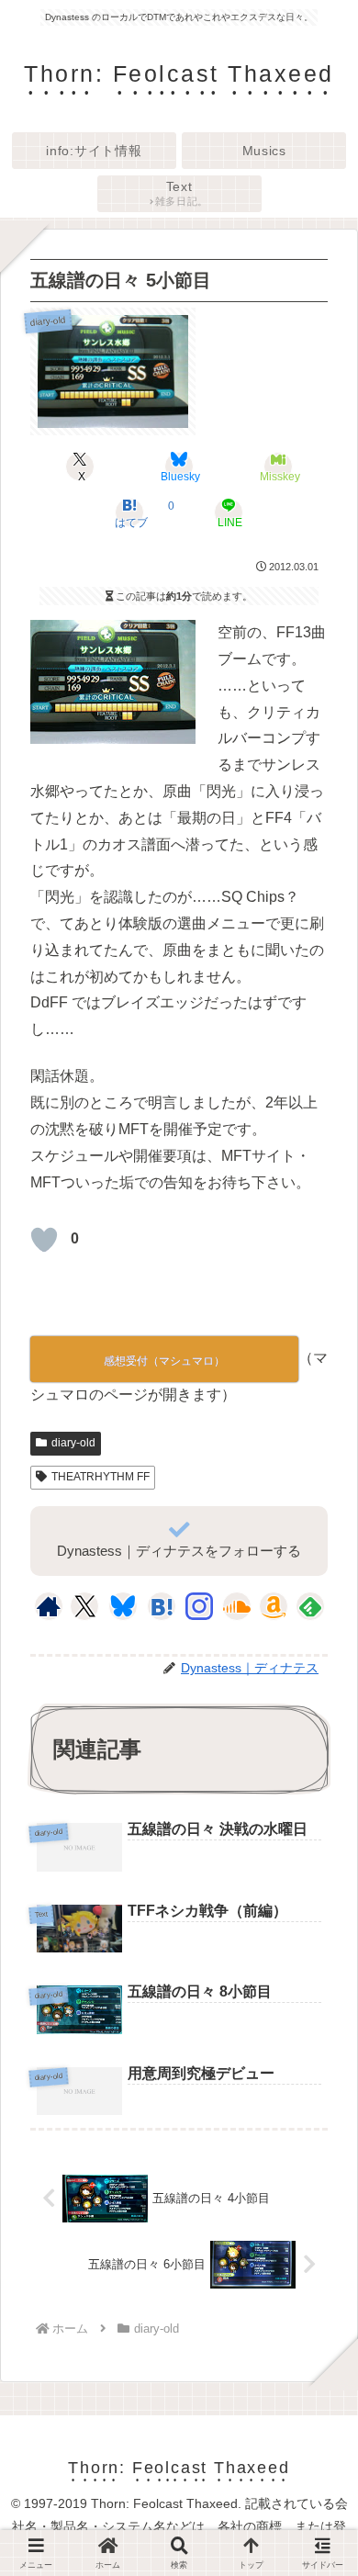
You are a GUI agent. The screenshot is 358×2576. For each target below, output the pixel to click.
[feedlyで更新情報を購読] (310, 1606)
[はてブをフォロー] (162, 1606)
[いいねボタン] (44, 1240)
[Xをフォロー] (85, 1606)
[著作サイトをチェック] (49, 1606)
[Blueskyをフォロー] (123, 1606)
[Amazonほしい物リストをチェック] (274, 1606)
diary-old (73, 1443)
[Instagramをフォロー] (199, 1606)
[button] (318, 2363)
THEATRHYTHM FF (101, 1477)
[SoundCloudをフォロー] (237, 1606)
